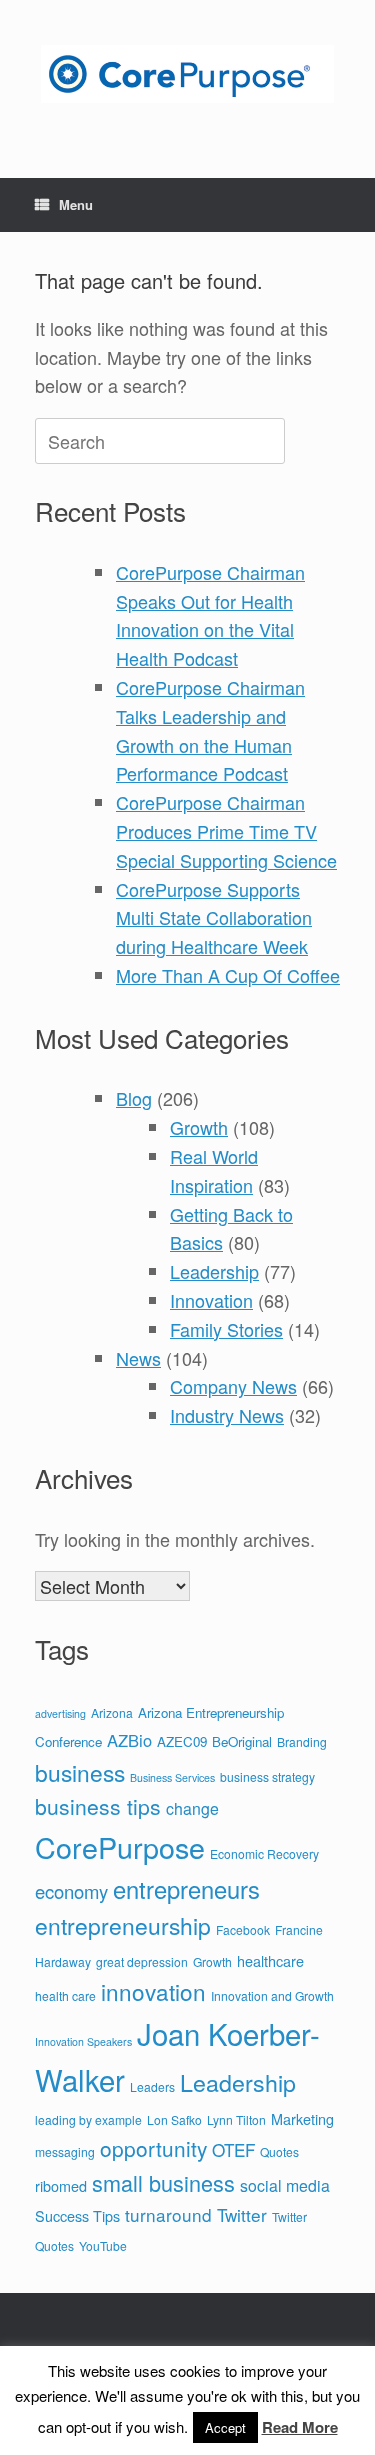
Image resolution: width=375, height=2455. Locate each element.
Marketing (302, 2118)
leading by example (88, 2119)
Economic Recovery (264, 1853)
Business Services (172, 1777)
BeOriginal (242, 1741)
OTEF (233, 2149)
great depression (142, 1961)
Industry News (227, 1415)
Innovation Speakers (83, 2041)
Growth (199, 1127)
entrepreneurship (123, 1925)
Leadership (214, 1271)
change (192, 1808)
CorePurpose (120, 1846)
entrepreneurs (186, 1889)
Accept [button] (225, 2427)
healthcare (270, 1960)
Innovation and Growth (272, 1995)
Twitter (242, 2214)
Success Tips (77, 2215)
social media (285, 2185)
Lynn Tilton (236, 2119)
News (138, 1358)
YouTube (103, 2245)
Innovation (211, 1300)
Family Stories (226, 1329)
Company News (233, 1386)
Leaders (152, 2086)
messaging (65, 2151)
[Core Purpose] (187, 74)
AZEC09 (182, 1741)
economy (71, 1891)
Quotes (279, 2151)
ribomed (61, 2185)
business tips (98, 1806)
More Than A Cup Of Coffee (228, 975)
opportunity (153, 2148)
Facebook (243, 1929)
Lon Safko (174, 2119)
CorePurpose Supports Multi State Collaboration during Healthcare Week (214, 918)
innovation (153, 1991)
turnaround (168, 2214)
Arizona (112, 1712)
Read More (300, 2427)
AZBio (129, 1740)
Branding (302, 1741)
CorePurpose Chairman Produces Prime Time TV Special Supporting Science (226, 831)
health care (65, 1995)
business (80, 1772)
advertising (60, 1713)
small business (163, 2182)
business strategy (267, 1776)
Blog (134, 1098)
